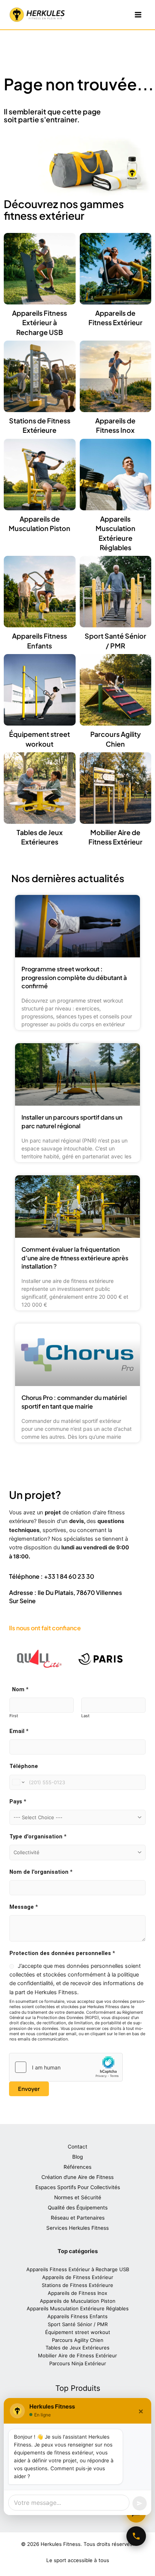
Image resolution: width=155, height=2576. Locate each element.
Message (24, 1907)
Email (19, 1731)
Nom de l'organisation (41, 1872)
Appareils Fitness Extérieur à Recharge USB (40, 322)
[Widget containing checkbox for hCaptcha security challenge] (66, 2067)
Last (85, 1716)
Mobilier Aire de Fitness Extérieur (77, 2355)
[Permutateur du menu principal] (138, 15)
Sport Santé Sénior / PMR (78, 2324)
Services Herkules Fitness (77, 2228)
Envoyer (29, 2089)
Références (77, 2167)
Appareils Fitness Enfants (77, 2316)
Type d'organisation (38, 1837)
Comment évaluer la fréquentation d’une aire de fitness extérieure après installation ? (75, 1258)
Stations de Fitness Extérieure (77, 2285)
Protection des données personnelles (62, 1953)
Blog (77, 2157)
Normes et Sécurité (78, 2197)
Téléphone (24, 1766)
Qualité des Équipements (78, 2208)
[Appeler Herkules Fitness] (136, 2536)
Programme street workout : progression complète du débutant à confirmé (74, 977)
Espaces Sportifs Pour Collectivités (78, 2187)
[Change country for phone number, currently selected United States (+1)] (18, 1782)
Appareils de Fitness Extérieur (78, 2277)
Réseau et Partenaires (78, 2218)
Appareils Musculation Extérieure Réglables (78, 2308)
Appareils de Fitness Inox (77, 2293)
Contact (77, 2147)
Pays (18, 1802)
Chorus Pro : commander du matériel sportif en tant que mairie (74, 1402)
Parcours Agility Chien (78, 2340)
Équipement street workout (78, 2332)
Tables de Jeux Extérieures (77, 2348)
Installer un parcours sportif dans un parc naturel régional (72, 1121)
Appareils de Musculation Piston (78, 2301)
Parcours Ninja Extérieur (78, 2363)
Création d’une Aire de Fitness (77, 2177)
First (14, 1716)
